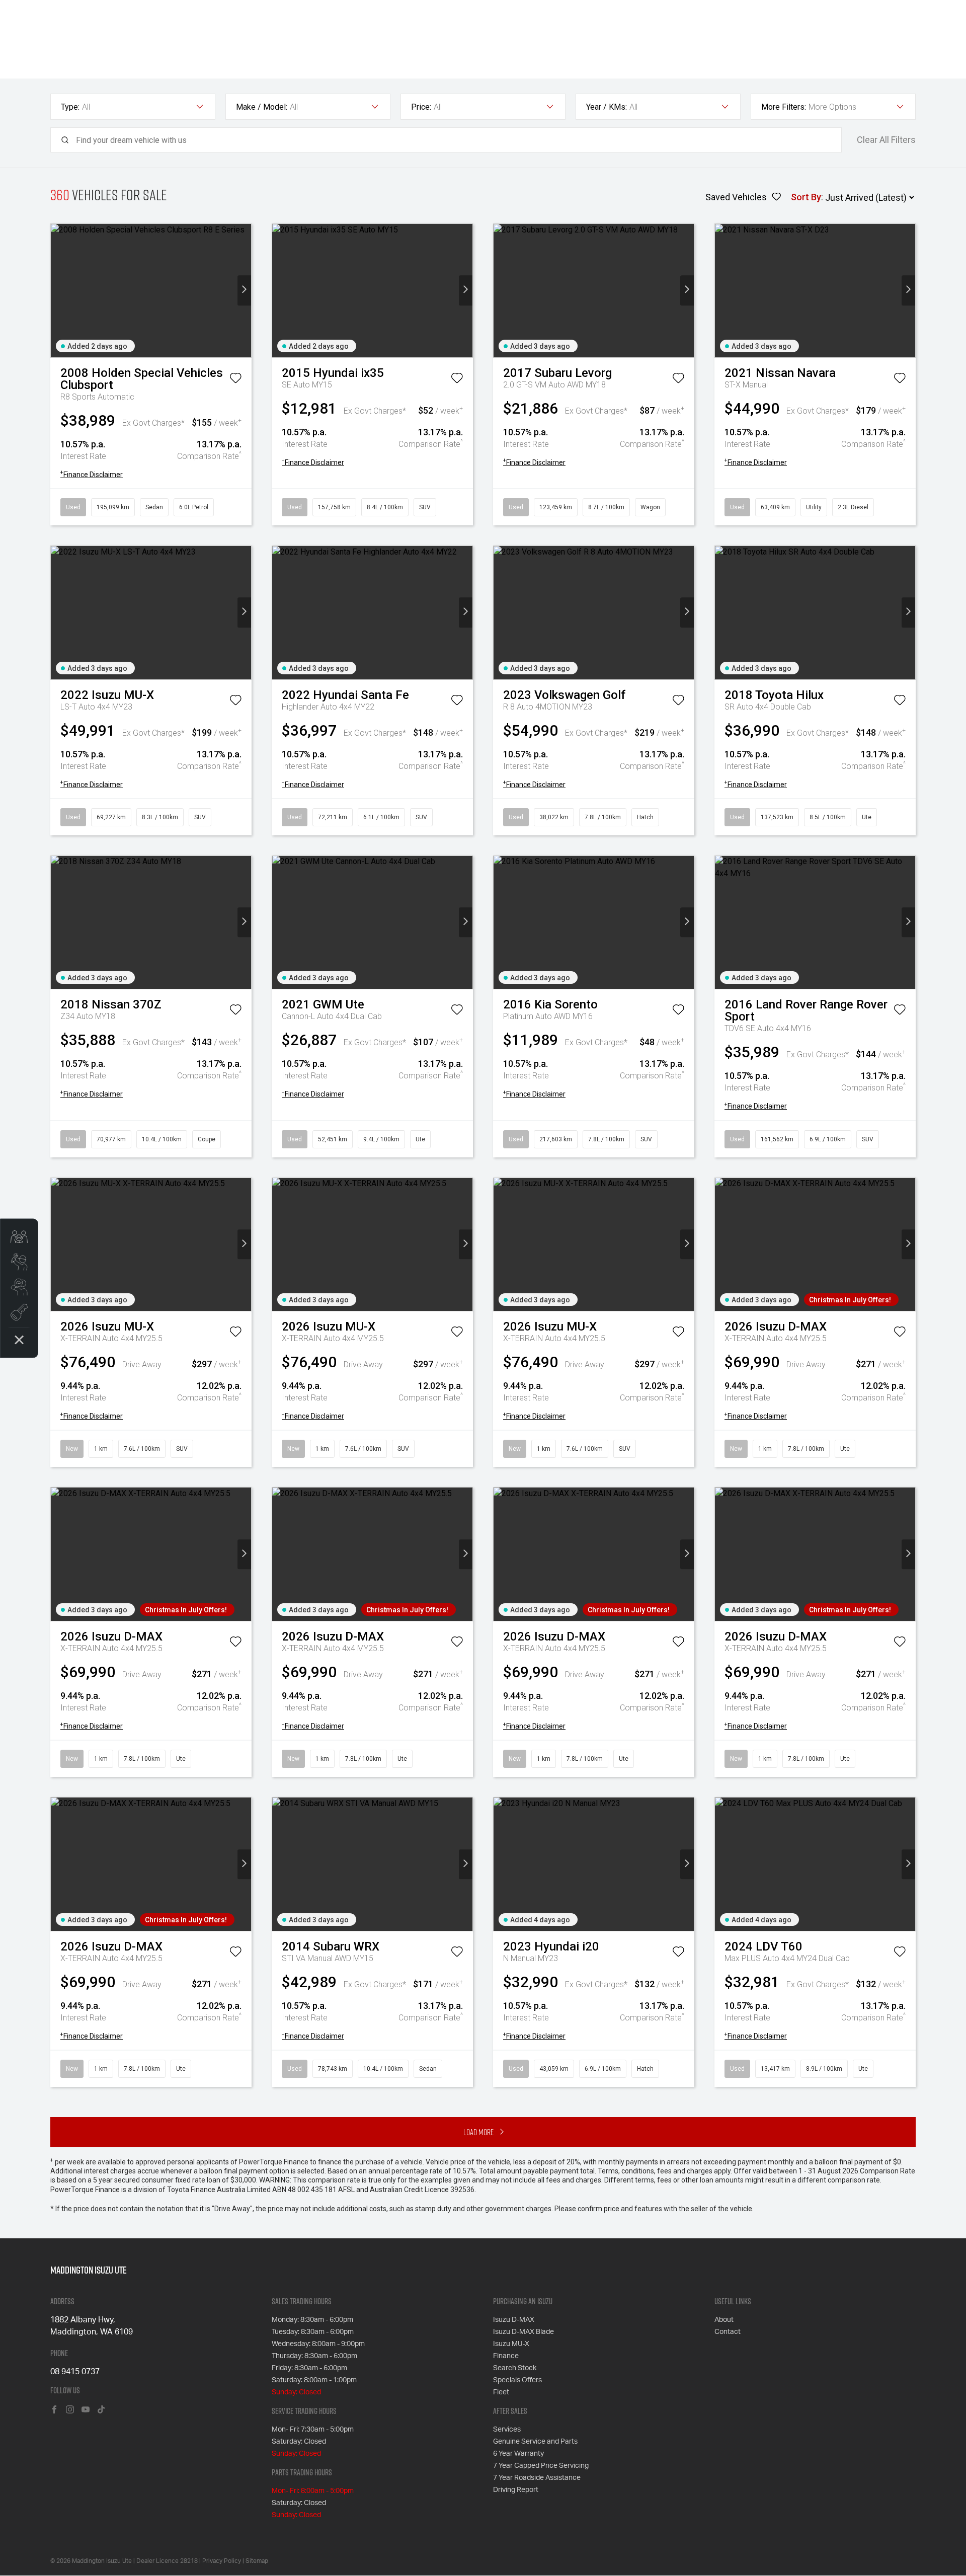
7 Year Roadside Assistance (537, 2478)
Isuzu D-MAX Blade (524, 2332)
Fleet (501, 2392)
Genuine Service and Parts (535, 2442)
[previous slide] (58, 291)
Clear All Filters (886, 140)
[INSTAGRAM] (70, 2410)
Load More (478, 2132)
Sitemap (257, 2561)
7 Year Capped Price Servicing (541, 2466)
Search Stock (515, 2368)
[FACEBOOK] (54, 2410)
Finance (506, 2356)
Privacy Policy (222, 2561)
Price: (421, 107)
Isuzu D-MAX (514, 2320)
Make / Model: (262, 107)
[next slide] (244, 291)
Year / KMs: (607, 107)
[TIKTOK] (101, 2410)
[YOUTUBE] (86, 2410)
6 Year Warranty (518, 2454)
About (724, 2320)
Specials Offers (517, 2380)
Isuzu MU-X (511, 2344)
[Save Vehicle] (235, 380)
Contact (728, 2332)
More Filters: (784, 107)
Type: (70, 107)
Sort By (806, 197)
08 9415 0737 (75, 2372)
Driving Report (516, 2490)
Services (507, 2430)
